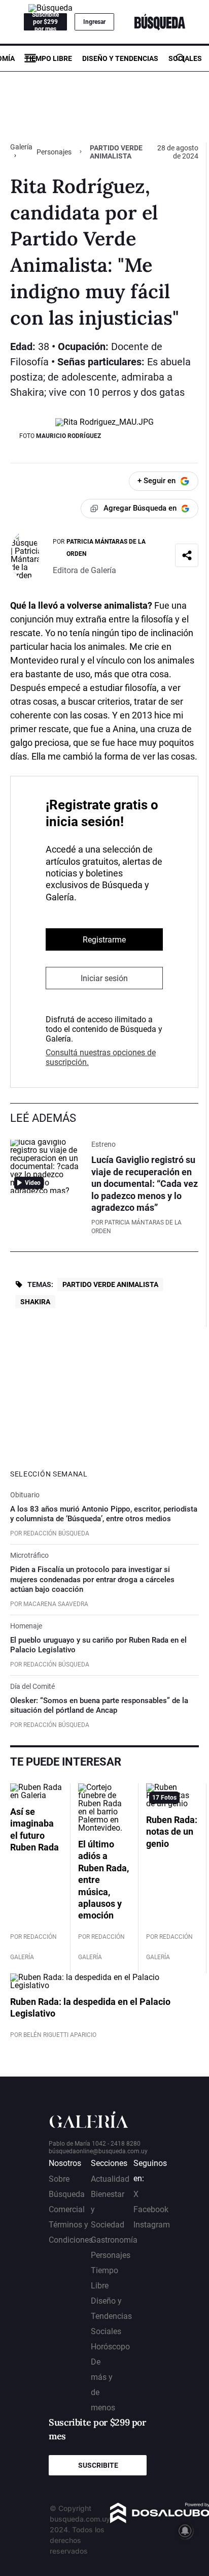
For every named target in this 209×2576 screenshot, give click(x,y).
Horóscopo (110, 2347)
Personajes (54, 152)
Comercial (67, 2209)
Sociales (185, 58)
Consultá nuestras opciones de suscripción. (101, 1057)
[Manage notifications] (185, 2531)
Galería (21, 147)
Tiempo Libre (48, 58)
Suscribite (98, 2465)
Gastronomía (114, 2240)
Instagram (152, 2225)
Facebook (151, 2209)
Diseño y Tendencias (120, 58)
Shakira (35, 1302)
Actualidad (110, 2179)
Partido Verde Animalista (110, 1284)
